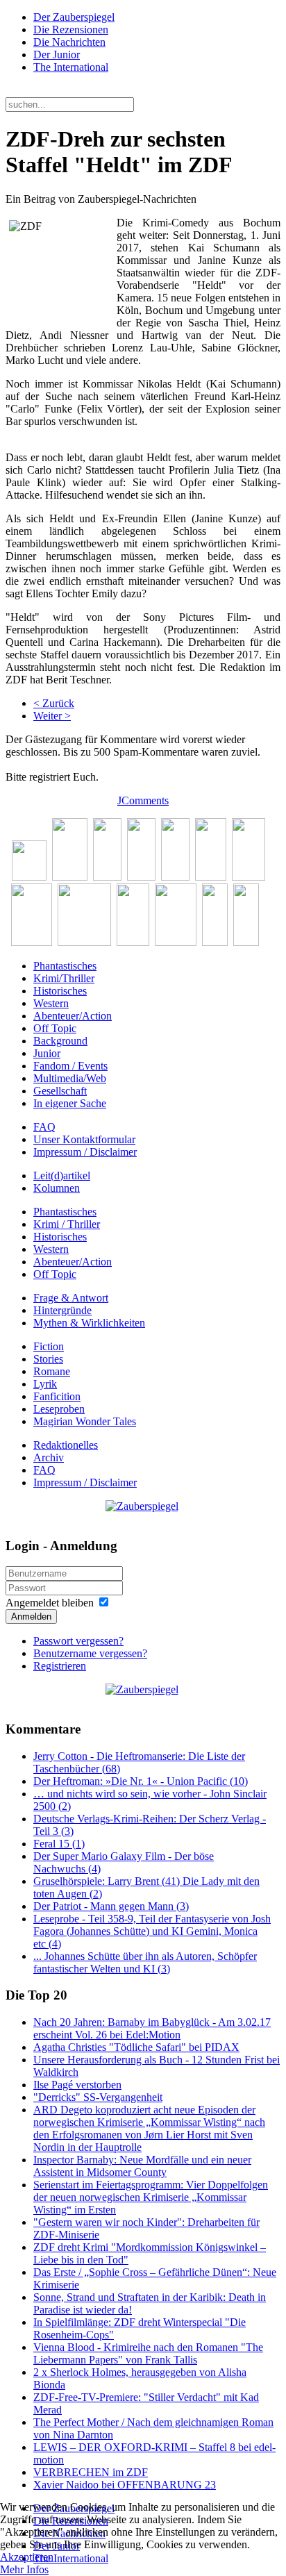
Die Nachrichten (69, 42)
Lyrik (45, 1384)
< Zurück (54, 703)
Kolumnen (57, 1188)
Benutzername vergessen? (90, 1653)
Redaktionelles (66, 1445)
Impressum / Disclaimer (85, 1152)
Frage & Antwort (71, 1298)
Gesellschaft (60, 1091)
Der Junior (57, 55)
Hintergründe (62, 1310)
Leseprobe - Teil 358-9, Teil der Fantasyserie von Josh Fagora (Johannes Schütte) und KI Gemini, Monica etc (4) (152, 1931)
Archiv (49, 1457)
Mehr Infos (24, 2569)
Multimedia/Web (70, 1078)
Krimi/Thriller (64, 978)
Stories (48, 1359)
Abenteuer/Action (73, 1016)
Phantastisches (65, 966)
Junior (47, 1053)
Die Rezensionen (71, 30)
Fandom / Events (70, 1066)
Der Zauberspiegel (74, 17)
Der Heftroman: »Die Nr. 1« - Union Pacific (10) (141, 1781)
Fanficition (57, 1396)
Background (60, 1041)
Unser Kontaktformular (84, 1139)
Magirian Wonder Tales (85, 1421)
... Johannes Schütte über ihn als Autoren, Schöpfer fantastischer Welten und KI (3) (145, 1962)
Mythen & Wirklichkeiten (89, 1323)
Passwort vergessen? (78, 1641)
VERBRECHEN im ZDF (91, 2472)
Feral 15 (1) (59, 1844)
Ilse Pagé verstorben (77, 2085)
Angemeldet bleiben (50, 1603)
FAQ (44, 1127)
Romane (52, 1371)
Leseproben (59, 1409)
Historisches (60, 991)
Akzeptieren (27, 2557)
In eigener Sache (70, 1103)
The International (71, 67)
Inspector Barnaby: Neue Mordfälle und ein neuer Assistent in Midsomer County (142, 2166)
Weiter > (52, 716)
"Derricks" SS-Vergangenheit (98, 2097)
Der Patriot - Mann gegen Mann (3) (111, 1906)
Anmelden (31, 1617)
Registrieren (60, 1666)
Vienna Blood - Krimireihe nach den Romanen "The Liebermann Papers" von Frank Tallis (148, 2353)
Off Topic (55, 1028)
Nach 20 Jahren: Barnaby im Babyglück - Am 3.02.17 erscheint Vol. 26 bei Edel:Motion (152, 2028)
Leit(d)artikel (62, 1175)
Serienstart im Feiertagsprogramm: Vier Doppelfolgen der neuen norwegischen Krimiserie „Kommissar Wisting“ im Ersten (151, 2197)
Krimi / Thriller (67, 1224)
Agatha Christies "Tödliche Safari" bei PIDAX (136, 2047)
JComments (143, 800)
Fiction (49, 1346)
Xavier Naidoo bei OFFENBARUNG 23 (125, 2485)
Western (51, 1003)
